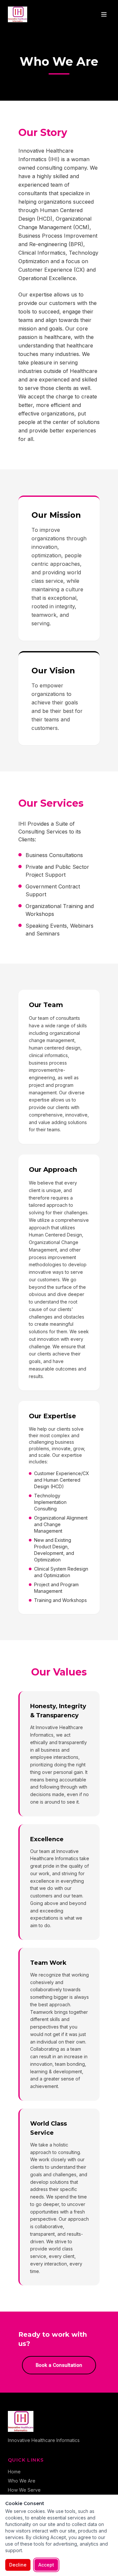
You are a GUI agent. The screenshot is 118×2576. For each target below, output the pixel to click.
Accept (46, 2565)
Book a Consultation (59, 2365)
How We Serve (24, 2490)
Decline (18, 2565)
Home (14, 2472)
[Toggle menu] (104, 14)
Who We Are (22, 2481)
